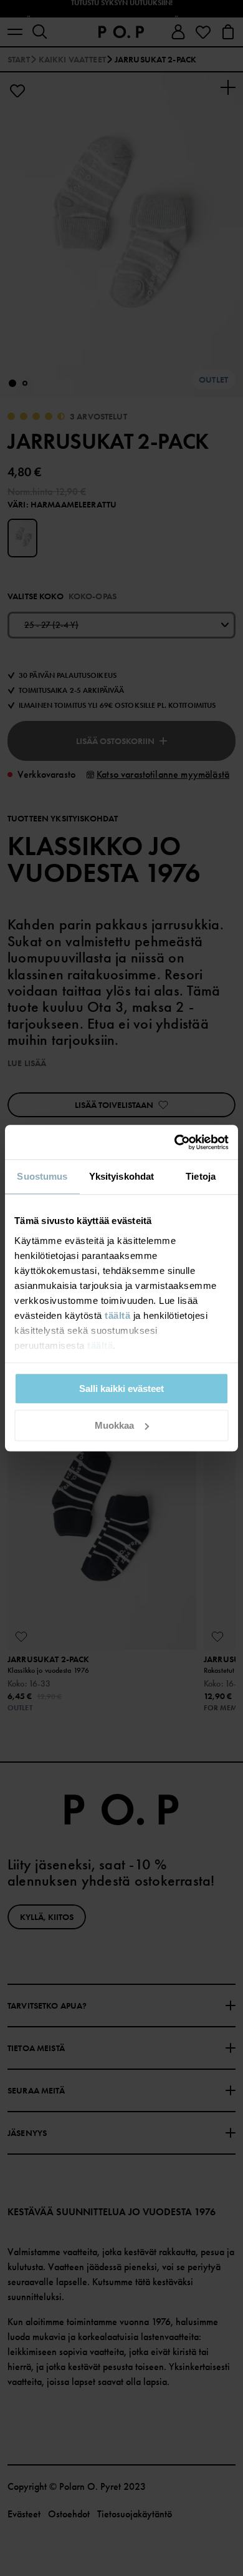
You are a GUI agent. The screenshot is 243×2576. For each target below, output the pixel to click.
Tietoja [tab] (201, 1176)
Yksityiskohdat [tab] (121, 1176)
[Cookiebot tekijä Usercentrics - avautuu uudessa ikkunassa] (175, 1142)
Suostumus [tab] (42, 1176)
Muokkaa (114, 1425)
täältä (117, 1315)
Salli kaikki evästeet (121, 1388)
